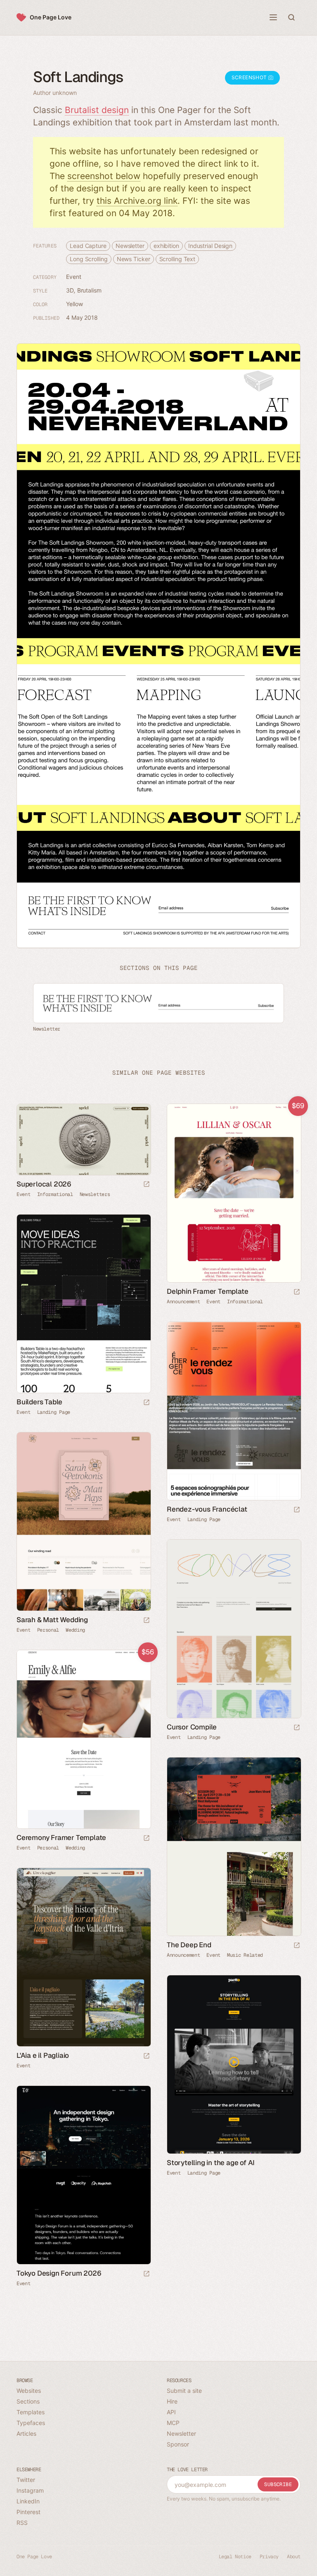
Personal (48, 1630)
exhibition (166, 246)
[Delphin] (234, 1193)
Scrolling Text (177, 259)
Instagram (30, 2490)
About (294, 2557)
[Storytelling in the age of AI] (234, 2064)
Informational (55, 1194)
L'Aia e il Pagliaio (43, 2055)
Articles (26, 2433)
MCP (173, 2423)
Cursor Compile (192, 1727)
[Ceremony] (83, 1739)
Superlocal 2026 (44, 1184)
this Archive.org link (137, 201)
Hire (172, 2401)
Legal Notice (235, 2557)
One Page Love (51, 17)
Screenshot (250, 77)
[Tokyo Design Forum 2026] (83, 2175)
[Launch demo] (297, 1292)
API (171, 2412)
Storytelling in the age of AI (211, 2163)
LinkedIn (28, 2501)
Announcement (183, 1302)
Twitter (26, 2480)
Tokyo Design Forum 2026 (59, 2273)
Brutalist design (97, 110)
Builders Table (39, 1402)
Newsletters (95, 1194)
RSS (22, 2523)
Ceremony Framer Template (61, 1838)
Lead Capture (88, 246)
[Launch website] (147, 1185)
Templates (31, 2412)
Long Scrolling (89, 259)
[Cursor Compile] (234, 1629)
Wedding (75, 1630)
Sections (28, 2401)
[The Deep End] (234, 1847)
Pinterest (28, 2512)
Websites (29, 2391)
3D (70, 290)
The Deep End (189, 1945)
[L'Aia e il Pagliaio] (83, 1957)
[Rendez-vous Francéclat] (234, 1411)
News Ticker (134, 259)
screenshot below (104, 176)
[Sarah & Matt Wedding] (83, 1522)
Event (74, 277)
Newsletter (130, 246)
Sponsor (178, 2444)
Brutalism (89, 290)
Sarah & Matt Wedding (52, 1620)
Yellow (74, 304)
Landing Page (54, 1412)
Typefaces (31, 2423)
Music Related (245, 1955)
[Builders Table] (83, 1304)
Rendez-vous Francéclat (207, 1509)
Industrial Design (210, 246)
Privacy (269, 2557)
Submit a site (184, 2391)
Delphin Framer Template (207, 1291)
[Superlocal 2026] (83, 1139)
